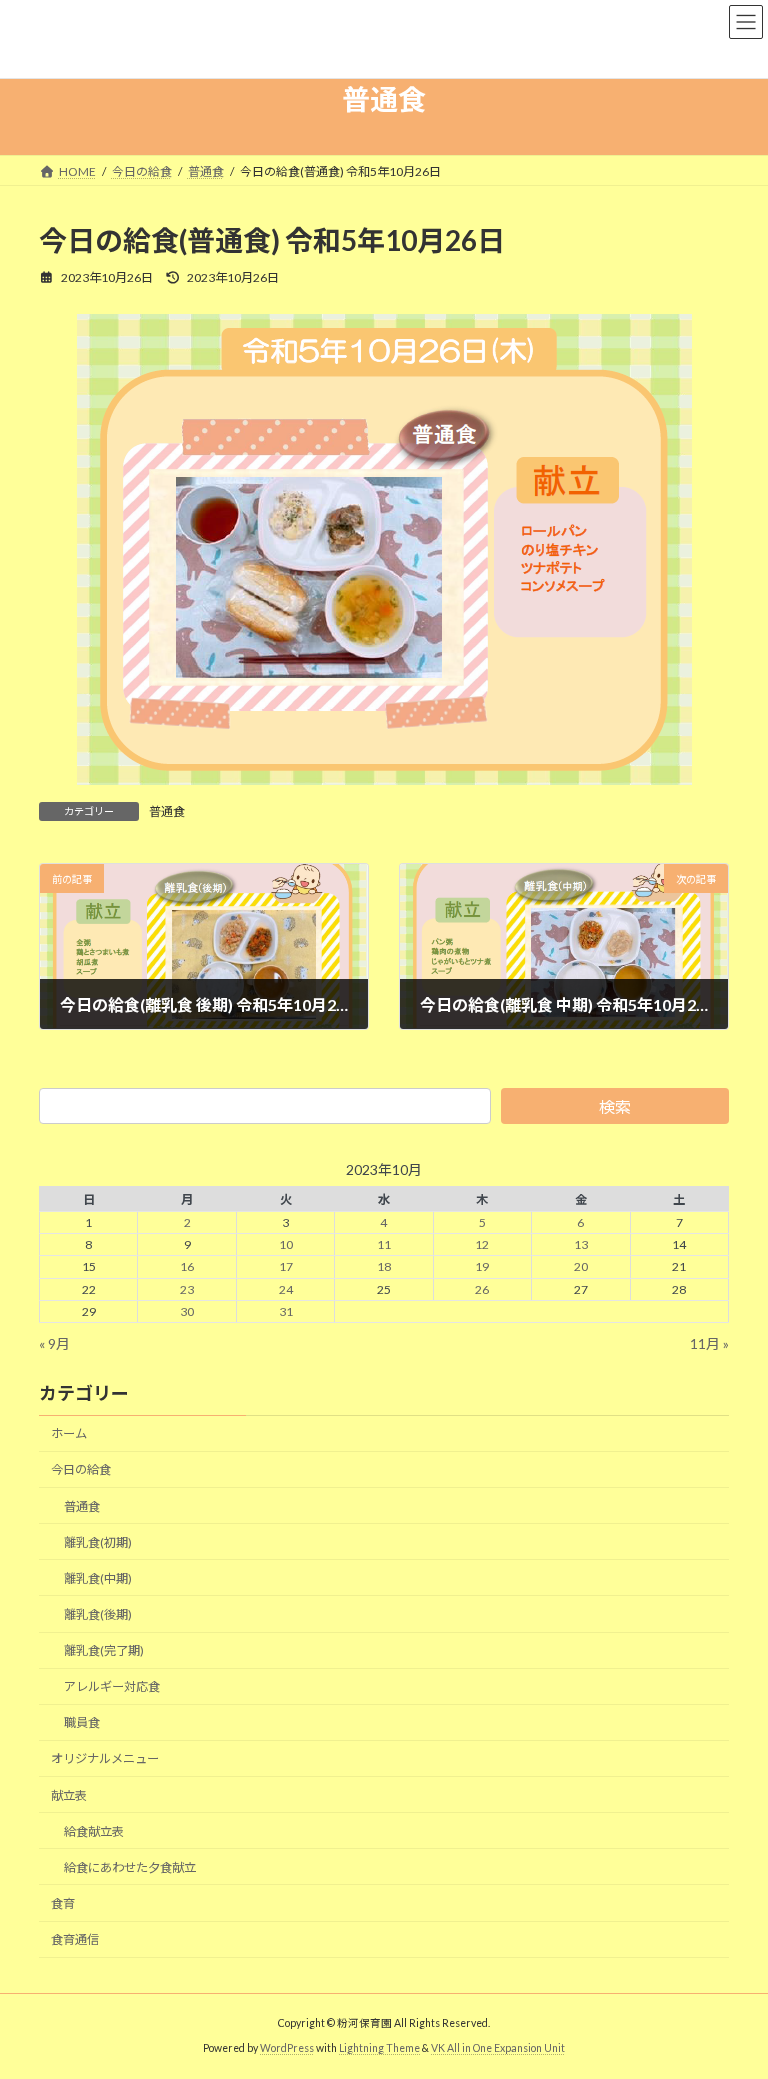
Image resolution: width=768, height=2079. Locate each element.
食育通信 (75, 1939)
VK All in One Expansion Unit (498, 2048)
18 (384, 1267)
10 (286, 1245)
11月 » (709, 1343)
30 (187, 1311)
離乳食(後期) (98, 1614)
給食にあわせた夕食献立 (130, 1867)
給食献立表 (94, 1831)
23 (187, 1289)
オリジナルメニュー (105, 1759)
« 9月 (54, 1343)
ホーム (69, 1434)
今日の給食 (81, 1470)
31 (286, 1311)
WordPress (287, 2048)
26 (482, 1289)
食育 (63, 1903)
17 (286, 1267)
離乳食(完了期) (104, 1650)
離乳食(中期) (98, 1578)
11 (384, 1245)
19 (482, 1267)
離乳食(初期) (98, 1542)
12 (482, 1245)
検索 (615, 1106)
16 (187, 1267)
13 (581, 1245)
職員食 (82, 1723)
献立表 (69, 1795)
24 (286, 1289)
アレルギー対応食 (112, 1687)
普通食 (167, 811)
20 (581, 1267)
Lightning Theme (379, 2048)
